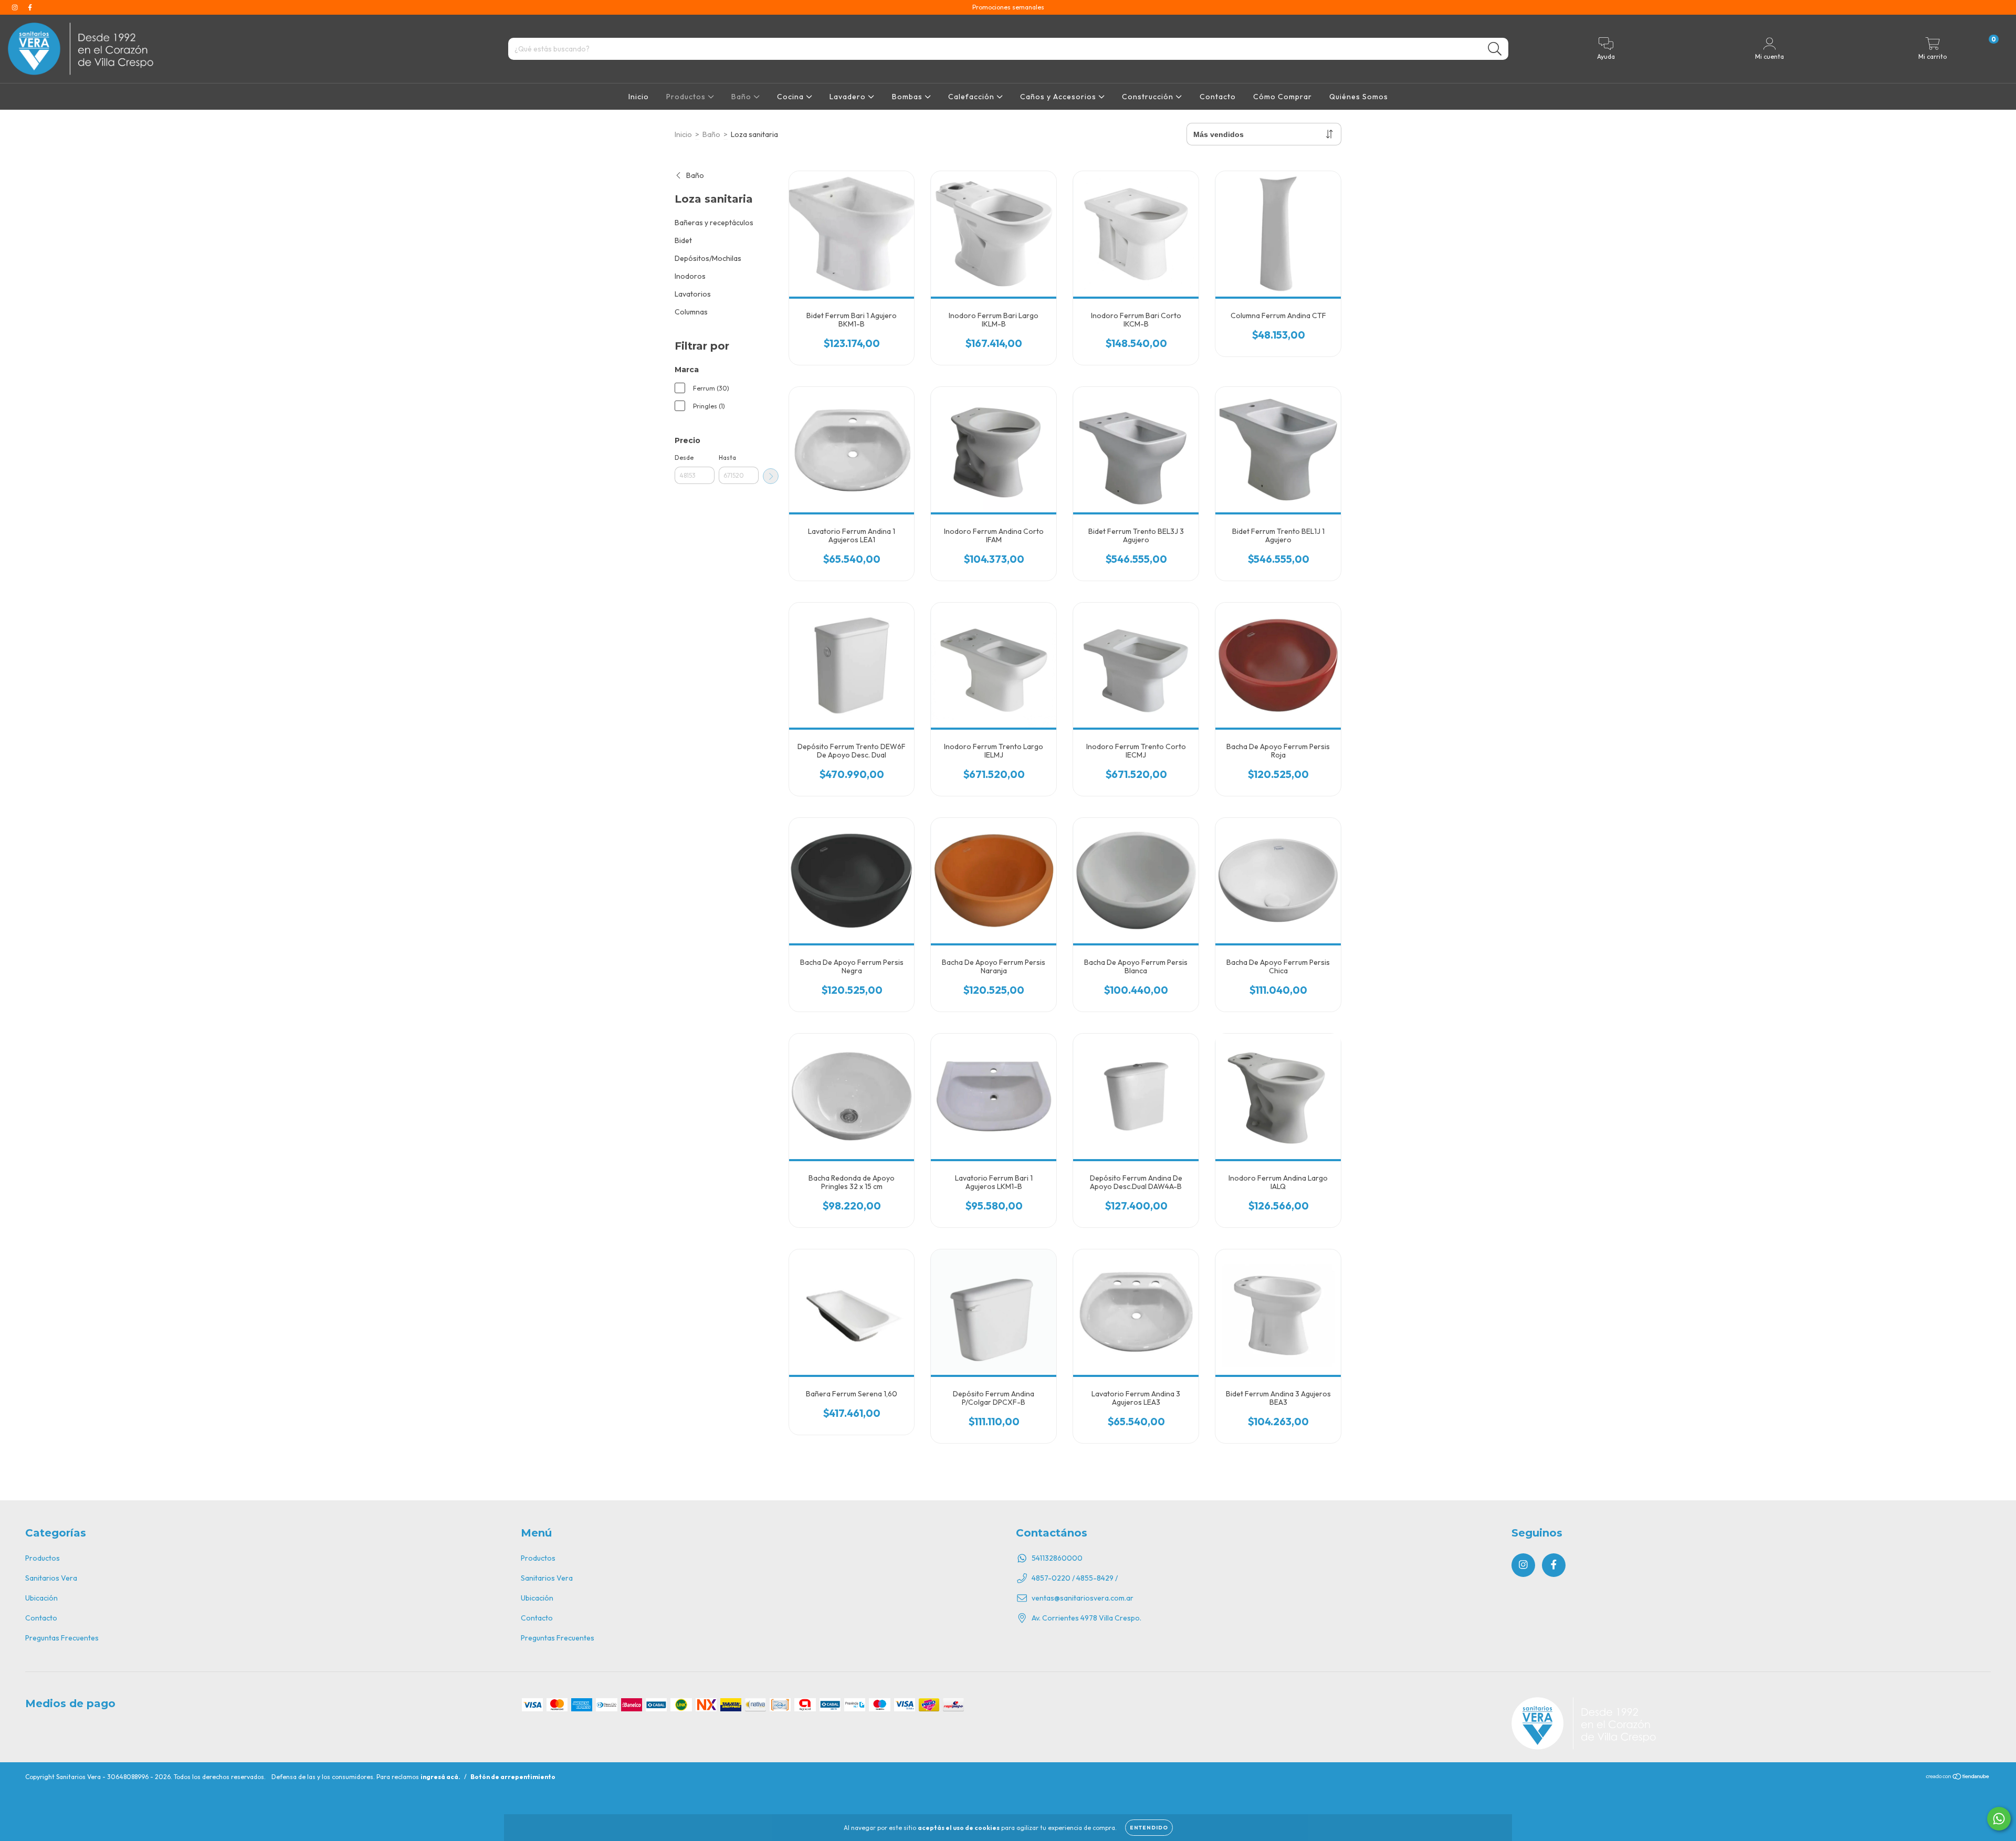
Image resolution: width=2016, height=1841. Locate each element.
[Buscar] (1495, 49)
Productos (687, 97)
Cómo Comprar (1283, 97)
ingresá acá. (440, 1777)
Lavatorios (693, 294)
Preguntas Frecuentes (62, 1638)
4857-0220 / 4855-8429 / (1075, 1578)
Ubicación (41, 1598)
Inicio (639, 97)
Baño (742, 97)
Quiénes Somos (1359, 97)
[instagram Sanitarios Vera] (15, 7)
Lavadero (849, 97)
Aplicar (771, 476)
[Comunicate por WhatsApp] (1999, 1819)
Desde (684, 457)
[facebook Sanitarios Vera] (30, 7)
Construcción (1149, 97)
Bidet (683, 240)
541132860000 (1057, 1558)
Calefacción (972, 97)
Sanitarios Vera (51, 1578)
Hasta (727, 457)
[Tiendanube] (1958, 1777)
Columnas (691, 312)
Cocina (791, 97)
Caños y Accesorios (1059, 97)
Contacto (1218, 97)
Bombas (908, 97)
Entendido (1149, 1828)
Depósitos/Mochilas (708, 258)
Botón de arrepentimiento (513, 1777)
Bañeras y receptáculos (714, 223)
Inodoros (690, 276)
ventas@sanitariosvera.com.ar (1083, 1598)
